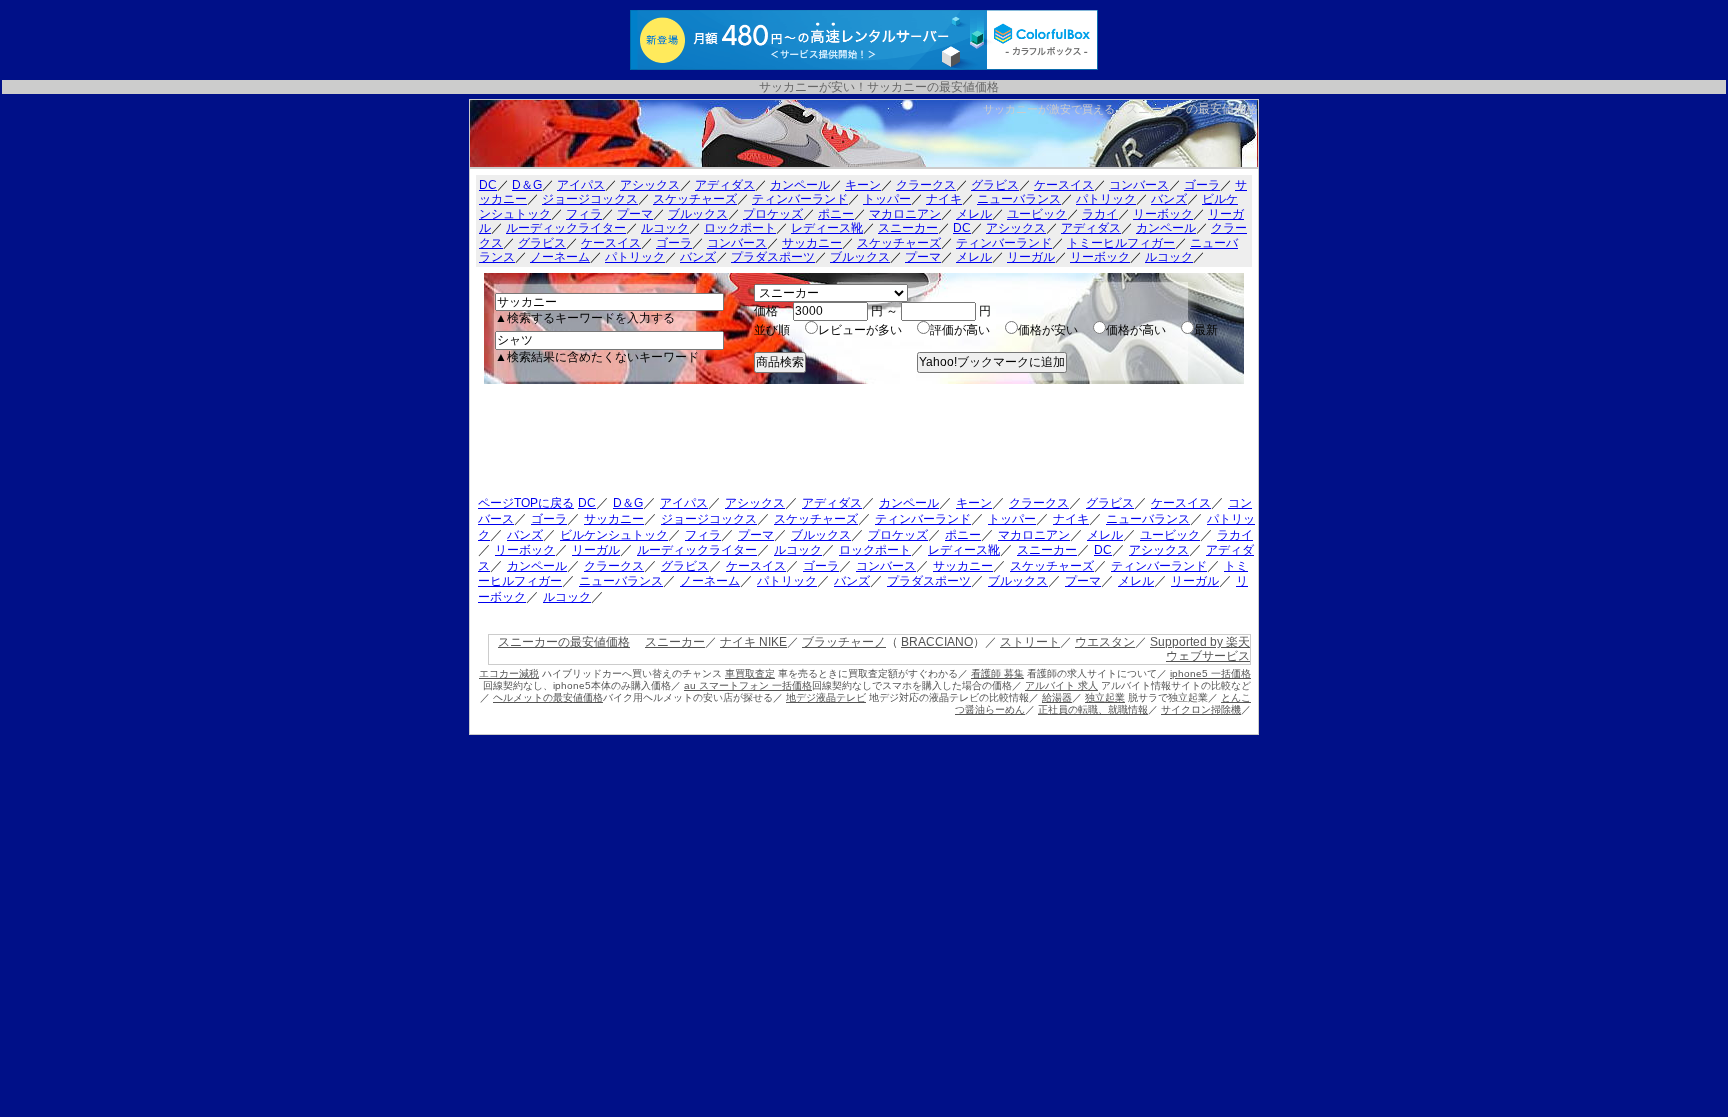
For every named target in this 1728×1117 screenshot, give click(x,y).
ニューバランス (1019, 199)
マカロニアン (905, 214)
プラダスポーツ (773, 257)
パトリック (1106, 199)
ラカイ (1100, 214)
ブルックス (698, 214)
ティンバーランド (800, 199)
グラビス (995, 185)
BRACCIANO (937, 642)
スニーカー (908, 228)
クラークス (926, 185)
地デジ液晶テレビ (826, 697)
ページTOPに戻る (526, 503)
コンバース (1139, 185)
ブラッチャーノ (844, 642)
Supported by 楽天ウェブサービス (1200, 649)
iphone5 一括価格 (1210, 673)
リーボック (1163, 214)
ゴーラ (1202, 185)
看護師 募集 (997, 673)
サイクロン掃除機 (1201, 709)
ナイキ (944, 199)
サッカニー (812, 243)
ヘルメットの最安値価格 (548, 697)
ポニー (836, 214)
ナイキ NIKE (753, 642)
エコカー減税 (509, 673)
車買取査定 (750, 673)
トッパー (887, 199)
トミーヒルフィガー (1121, 243)
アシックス (650, 185)
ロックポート (740, 228)
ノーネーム (560, 257)
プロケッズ (773, 214)
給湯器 (1057, 697)
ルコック (665, 228)
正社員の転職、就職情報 (1093, 709)
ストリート (1030, 642)
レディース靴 (827, 228)
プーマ (635, 214)
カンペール (800, 185)
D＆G (527, 185)
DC (488, 185)
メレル (974, 214)
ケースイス (1064, 185)
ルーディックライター (566, 228)
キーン (863, 185)
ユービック (1037, 214)
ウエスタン (1105, 642)
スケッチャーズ (695, 199)
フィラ (584, 214)
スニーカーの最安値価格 (1192, 109)
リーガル (1031, 257)
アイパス (581, 185)
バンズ (1169, 199)
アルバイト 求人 (1061, 685)
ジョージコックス (590, 199)
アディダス (725, 185)
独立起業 (1105, 697)
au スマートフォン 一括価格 (748, 685)
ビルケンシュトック (614, 535)
